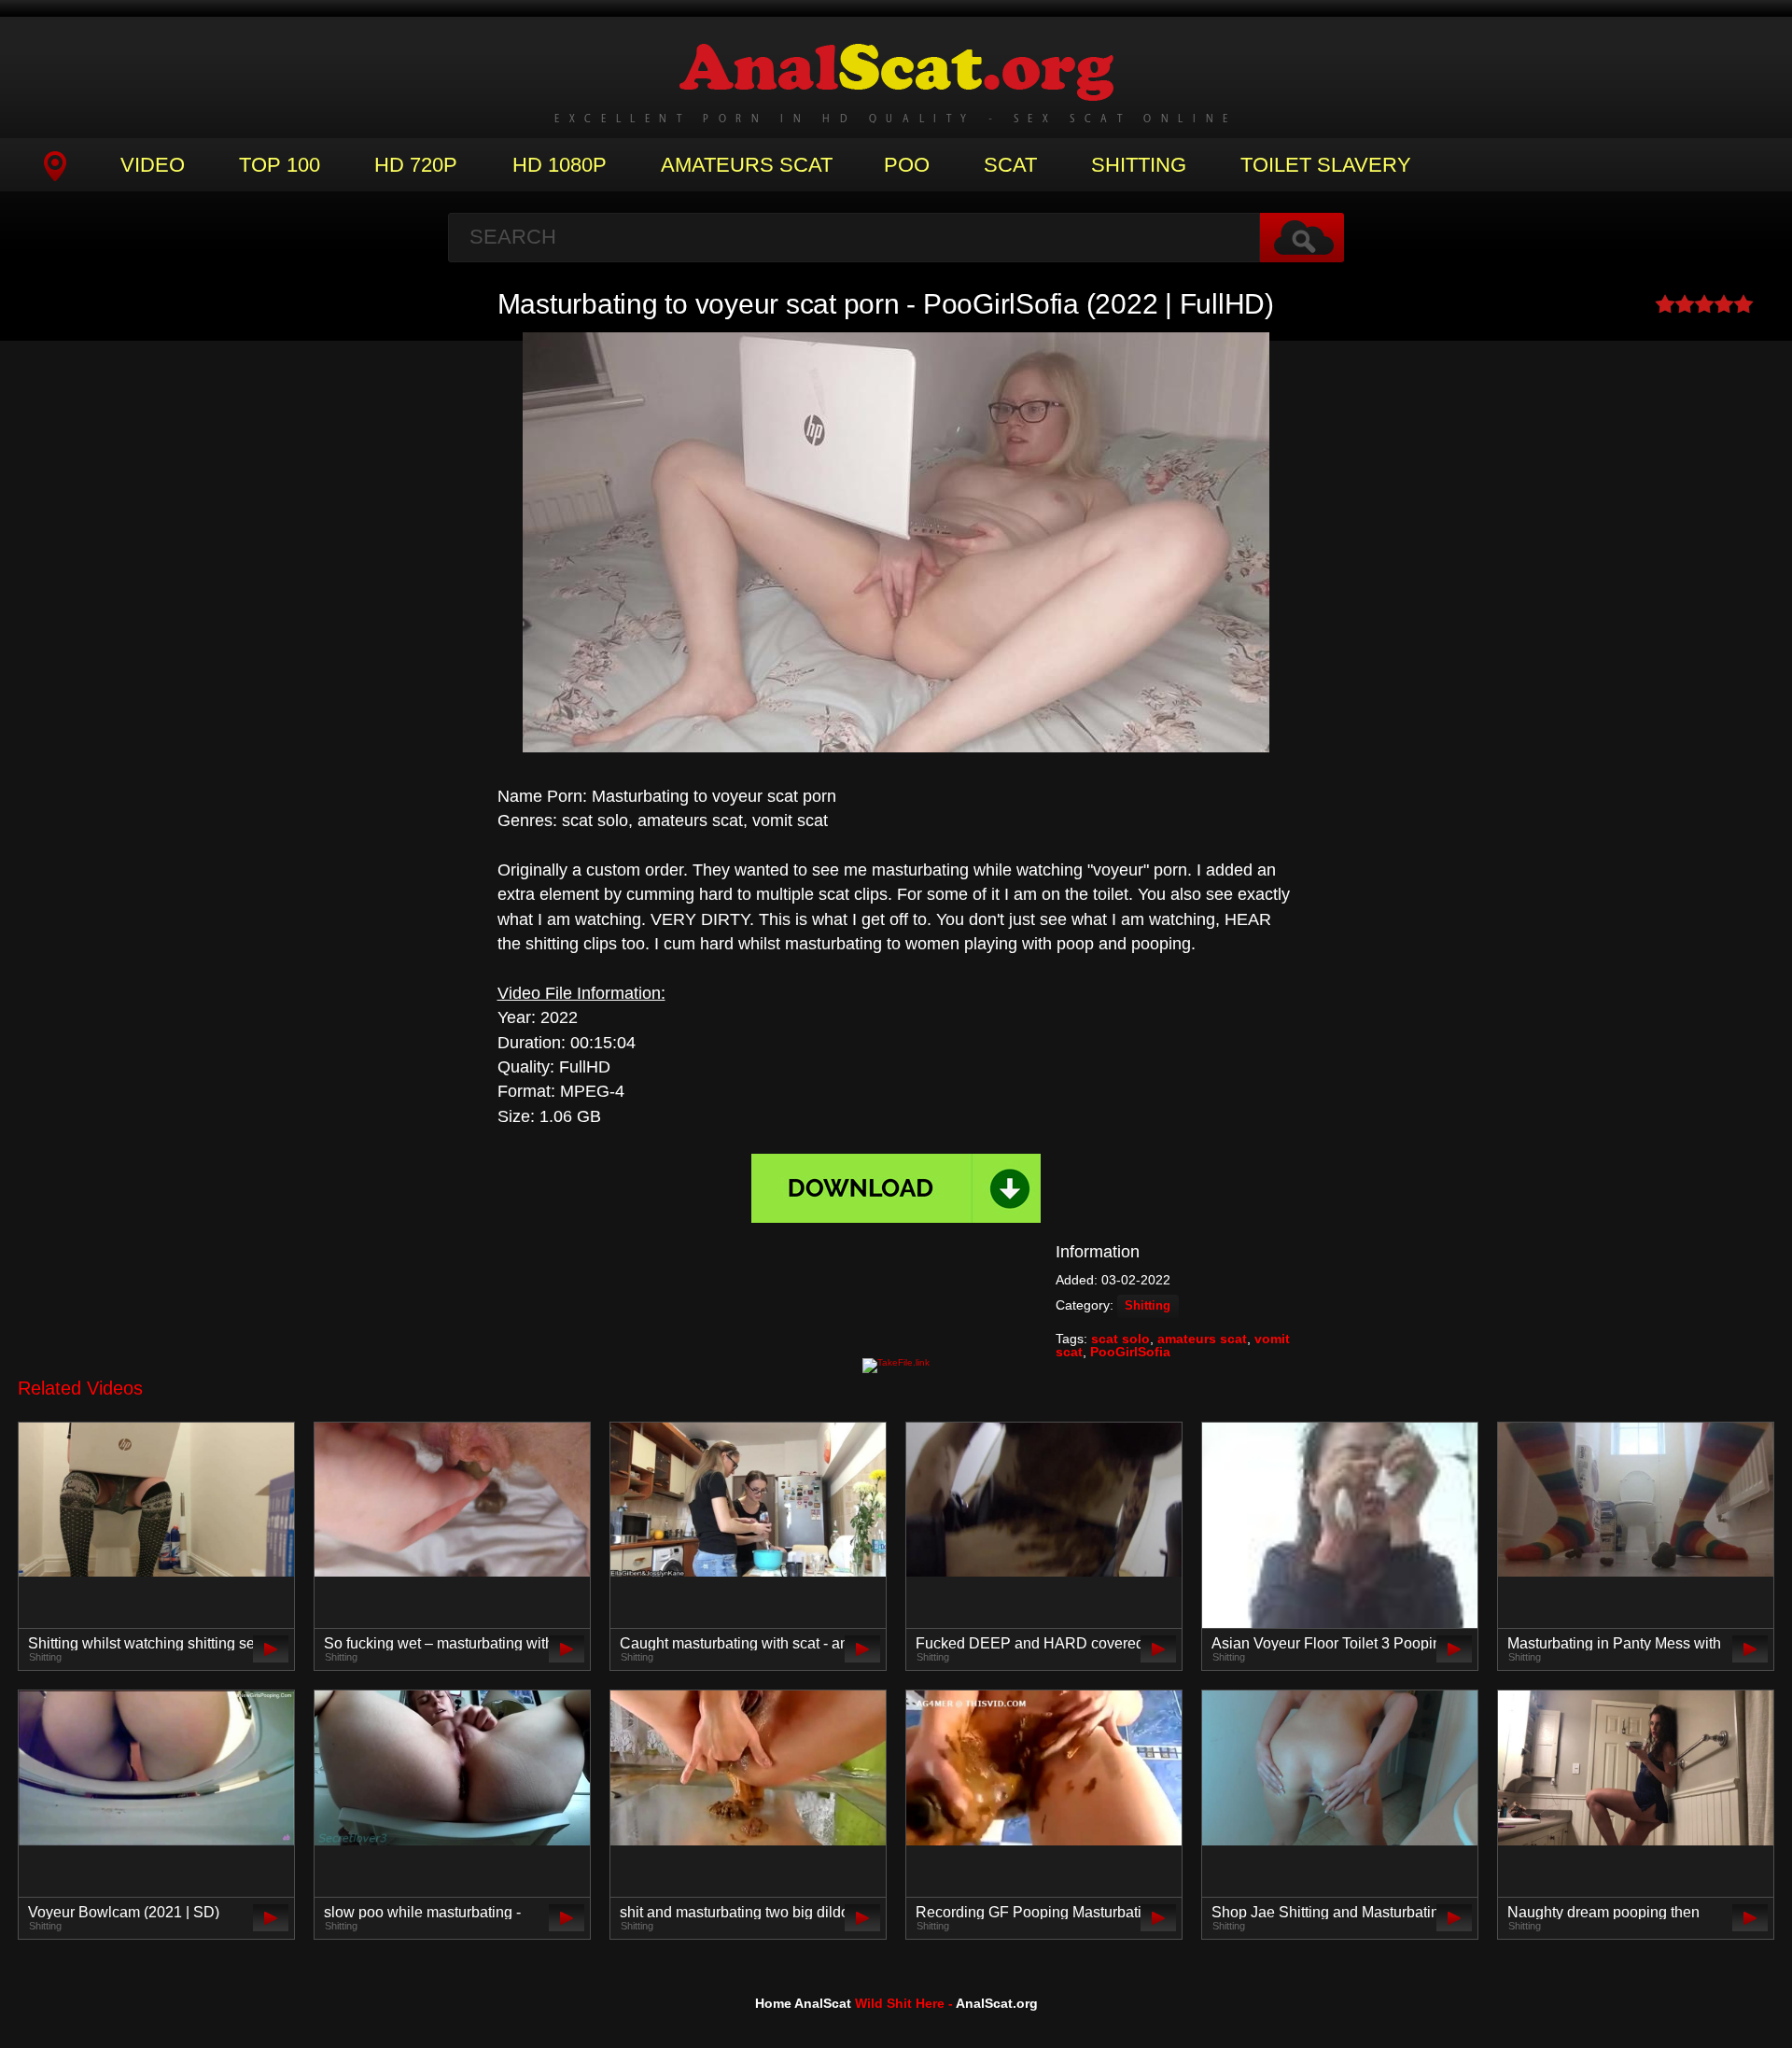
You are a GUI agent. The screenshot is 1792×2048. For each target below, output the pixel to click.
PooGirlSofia (1130, 1352)
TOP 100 (280, 165)
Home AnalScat (803, 2003)
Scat (1010, 165)
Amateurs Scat (747, 165)
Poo (907, 165)
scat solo (1120, 1339)
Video (153, 165)
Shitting (1139, 165)
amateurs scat (1202, 1339)
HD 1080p (560, 165)
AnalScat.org (997, 2003)
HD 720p (416, 165)
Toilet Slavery (1326, 165)
